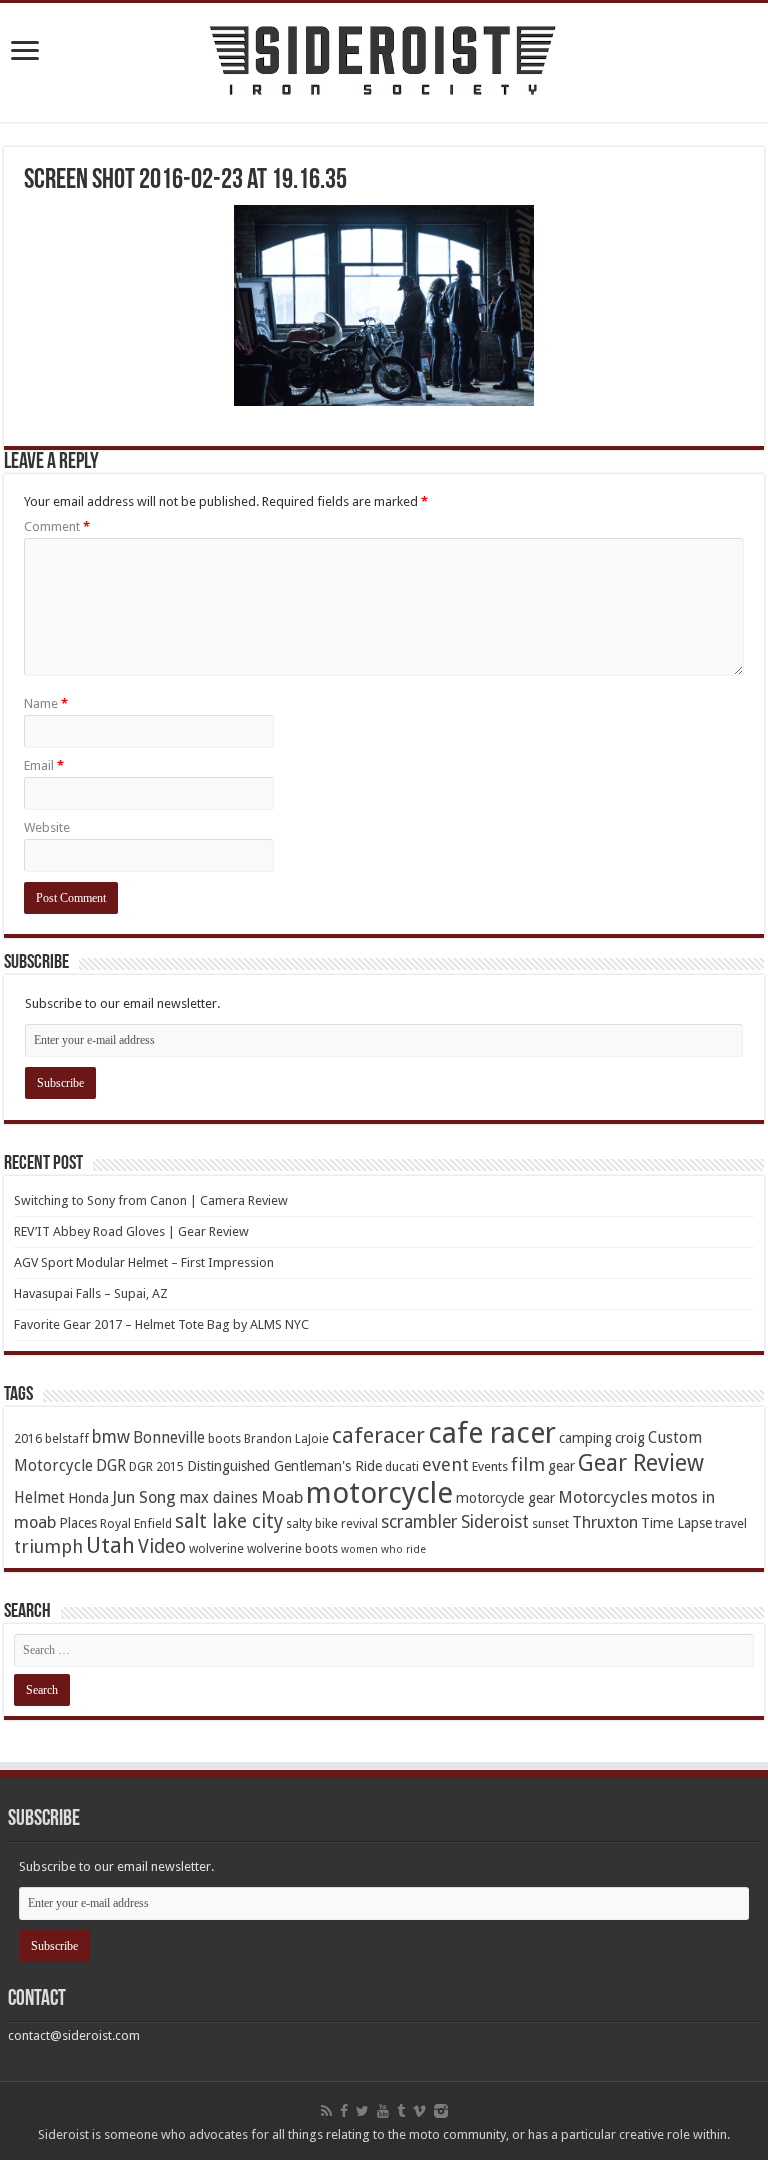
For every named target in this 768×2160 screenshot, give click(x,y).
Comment (57, 526)
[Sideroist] (384, 62)
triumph (48, 1546)
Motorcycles (603, 1497)
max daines (218, 1498)
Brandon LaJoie (286, 1438)
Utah (110, 1545)
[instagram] (441, 2111)
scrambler (419, 1522)
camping (585, 1438)
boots (224, 1438)
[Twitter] (362, 2111)
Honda (88, 1498)
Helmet (39, 1498)
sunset (550, 1523)
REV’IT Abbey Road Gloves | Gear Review (131, 1231)
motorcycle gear (505, 1498)
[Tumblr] (401, 2111)
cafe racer (492, 1433)
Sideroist (495, 1522)
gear (561, 1466)
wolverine (216, 1548)
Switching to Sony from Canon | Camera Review (151, 1200)
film (528, 1464)
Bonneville (169, 1438)
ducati (402, 1466)
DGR (111, 1466)
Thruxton (605, 1522)
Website (47, 827)
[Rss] (326, 2111)
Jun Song (144, 1497)
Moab (282, 1497)
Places (78, 1523)
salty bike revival (332, 1523)
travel (731, 1523)
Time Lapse (676, 1523)
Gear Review (641, 1463)
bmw (111, 1437)
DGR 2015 (156, 1466)
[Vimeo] (419, 2111)
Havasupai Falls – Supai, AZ (91, 1293)
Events (490, 1466)
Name (46, 703)
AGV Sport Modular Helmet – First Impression (144, 1262)
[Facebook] (344, 2111)
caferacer (378, 1435)
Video (162, 1546)
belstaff (67, 1438)
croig (630, 1438)
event (445, 1464)
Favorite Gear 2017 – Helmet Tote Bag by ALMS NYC (161, 1324)
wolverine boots (292, 1548)
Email (44, 765)
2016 (28, 1438)
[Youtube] (383, 2111)
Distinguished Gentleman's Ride (284, 1466)
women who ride (383, 1549)
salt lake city (229, 1521)
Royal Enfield (136, 1523)
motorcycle (379, 1493)
